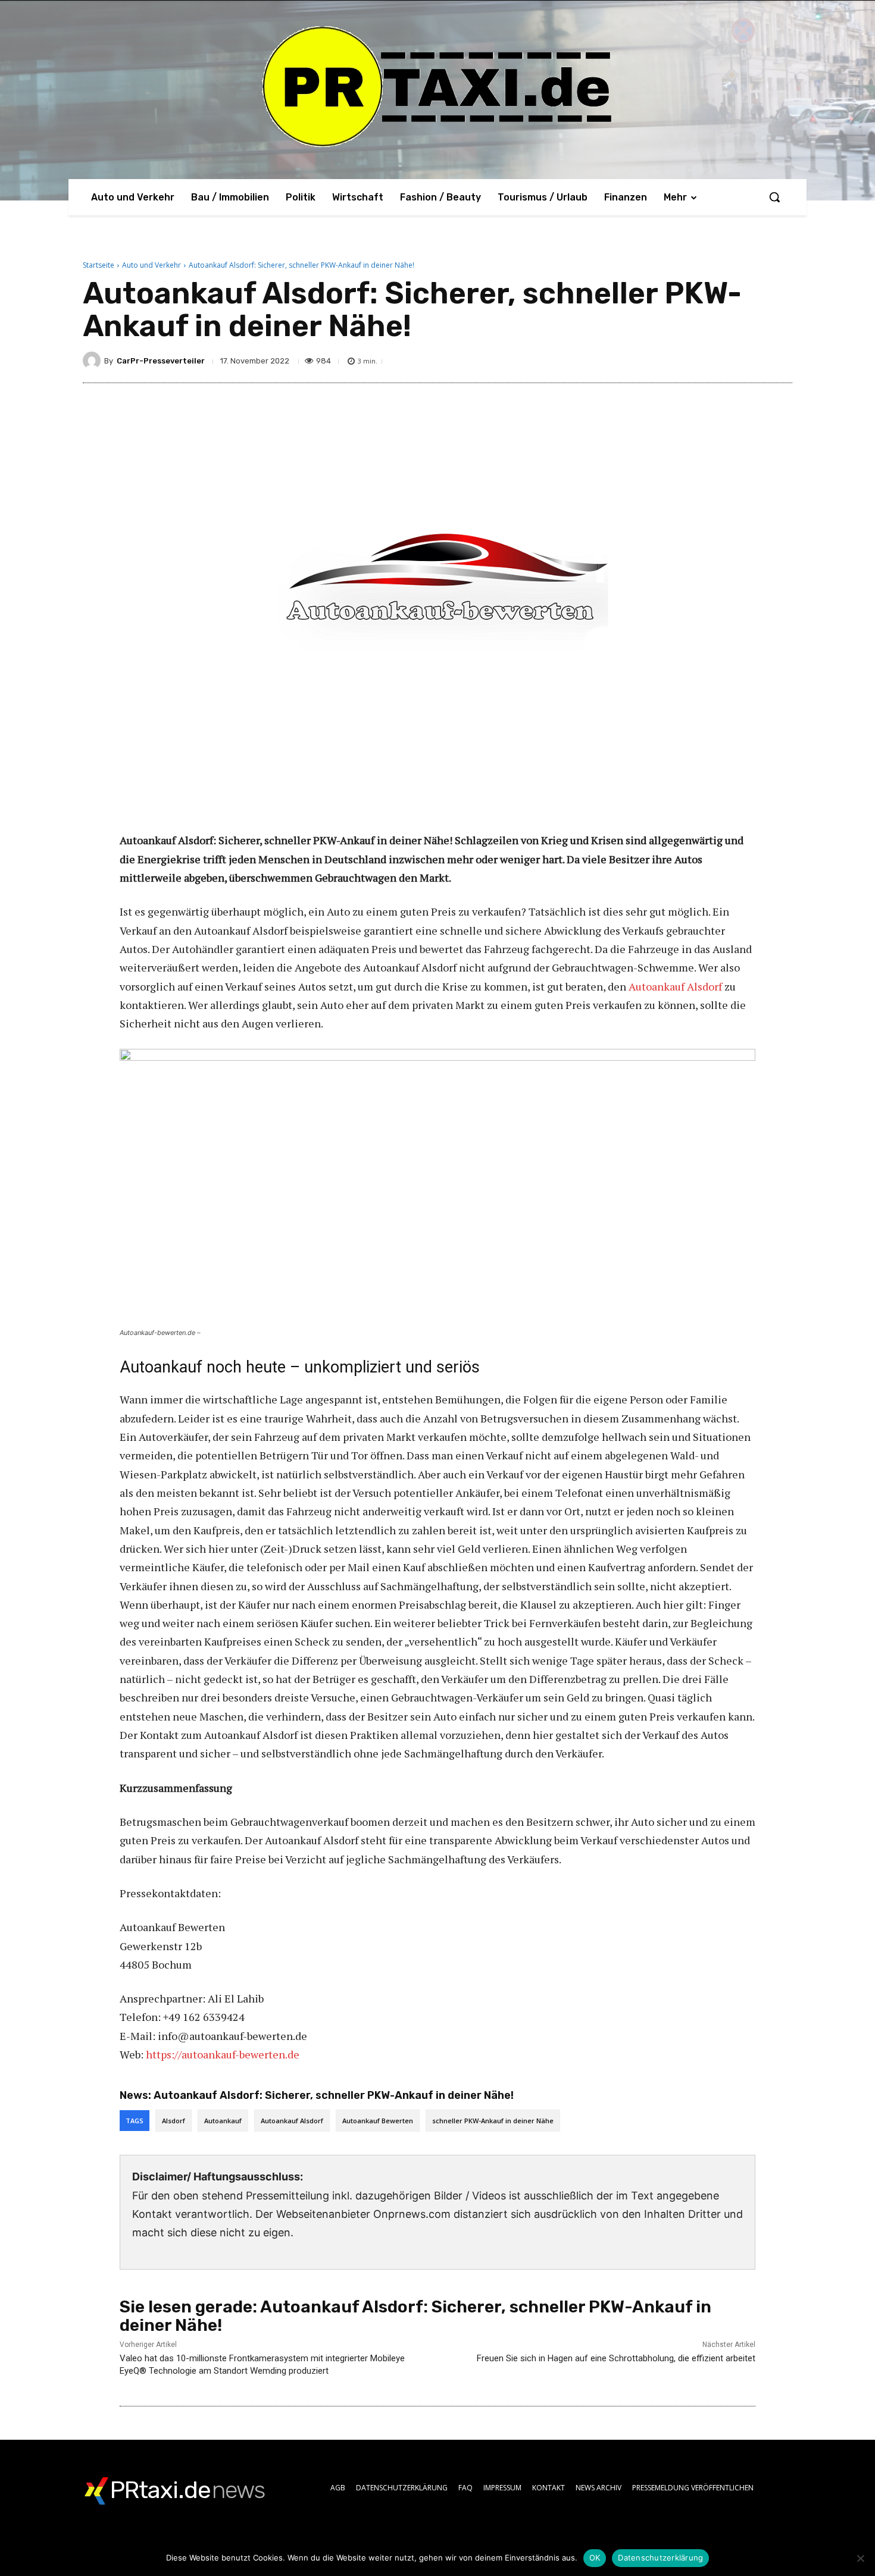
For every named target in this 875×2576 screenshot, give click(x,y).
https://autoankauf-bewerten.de (223, 2054)
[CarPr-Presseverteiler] (93, 361)
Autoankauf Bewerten (378, 2121)
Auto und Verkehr (151, 265)
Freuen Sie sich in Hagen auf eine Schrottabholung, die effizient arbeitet (616, 2358)
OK (595, 2558)
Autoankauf (223, 2121)
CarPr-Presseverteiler (161, 361)
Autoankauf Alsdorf (675, 986)
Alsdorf (174, 2121)
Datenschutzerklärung (660, 2558)
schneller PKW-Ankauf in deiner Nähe (493, 2121)
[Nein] (860, 2558)
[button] (774, 197)
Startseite (99, 265)
